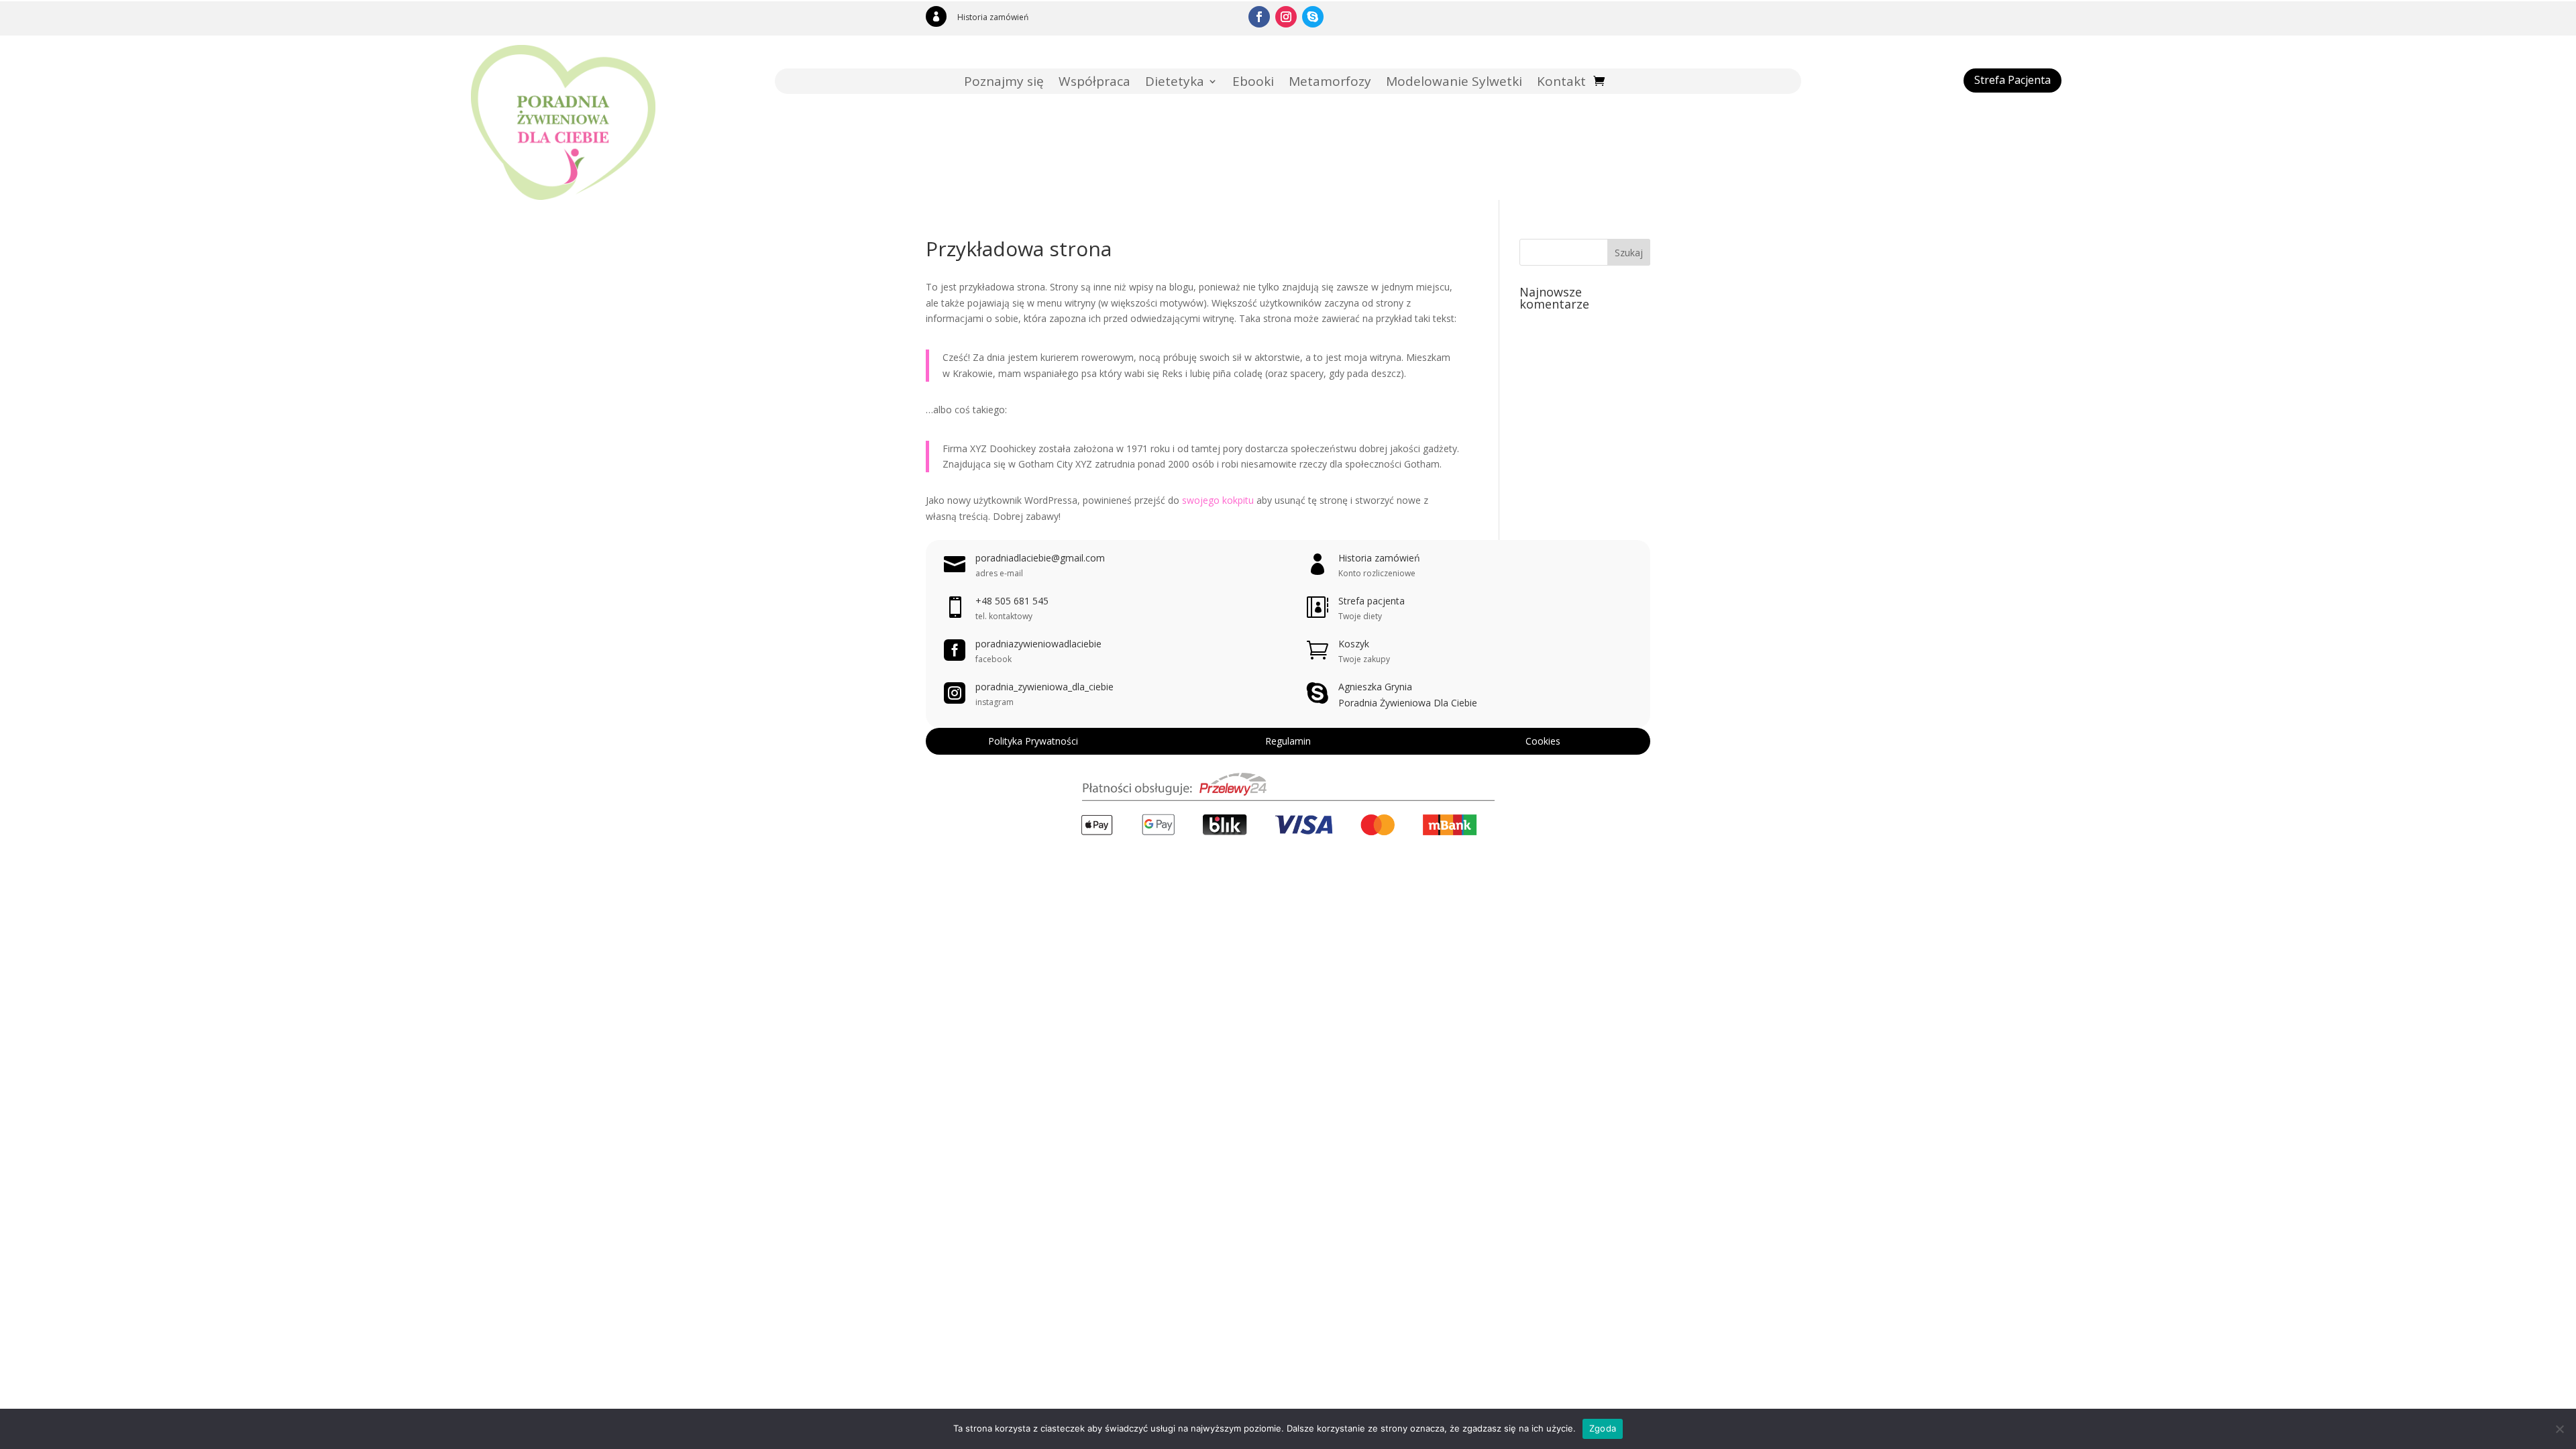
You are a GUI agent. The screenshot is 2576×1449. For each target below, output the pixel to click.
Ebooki (1253, 83)
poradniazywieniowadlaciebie (1038, 644)
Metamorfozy (1330, 83)
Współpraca (1094, 83)
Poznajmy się (1004, 83)
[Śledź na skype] (1313, 17)
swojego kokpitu (1218, 500)
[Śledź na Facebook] (1259, 17)
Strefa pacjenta (1372, 601)
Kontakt (1561, 83)
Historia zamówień (993, 17)
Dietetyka (1175, 83)
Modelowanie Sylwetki (1454, 83)
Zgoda (1603, 1428)
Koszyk (1354, 644)
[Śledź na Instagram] (1286, 17)
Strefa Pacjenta (2012, 80)
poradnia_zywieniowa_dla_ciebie (1044, 687)
